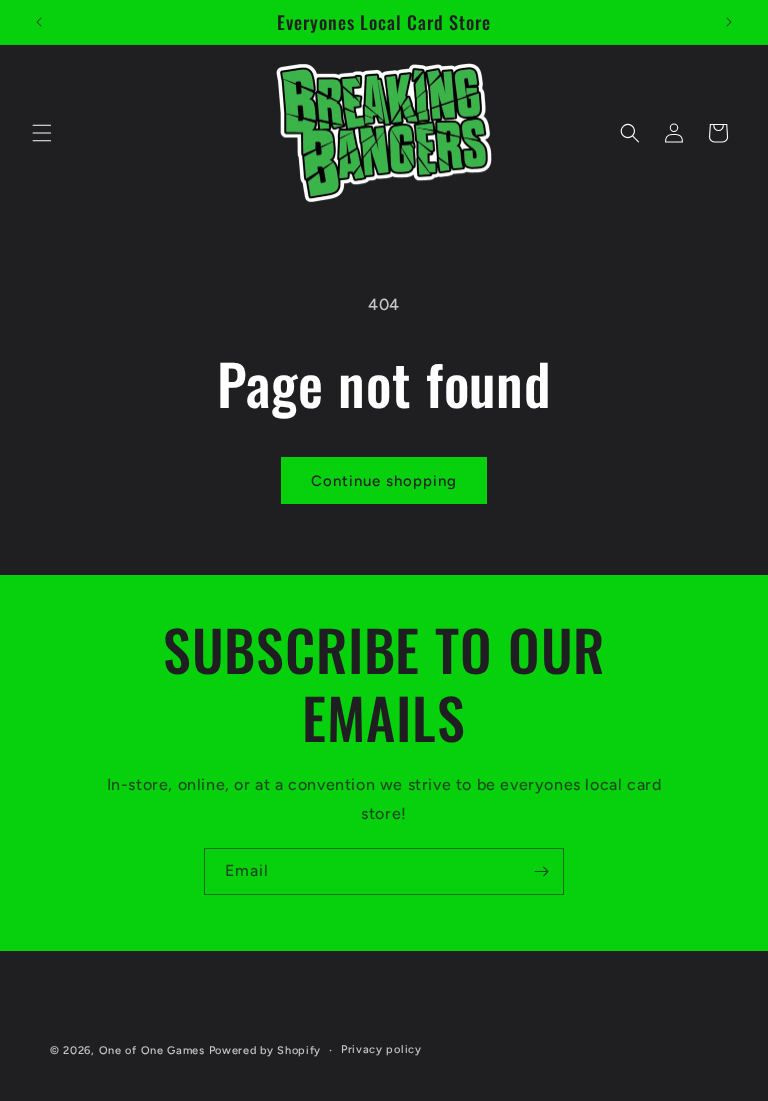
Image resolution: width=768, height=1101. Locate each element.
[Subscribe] (541, 871)
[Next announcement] (729, 22)
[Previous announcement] (39, 22)
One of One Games (152, 1050)
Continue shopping (384, 481)
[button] (42, 133)
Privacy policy (381, 1049)
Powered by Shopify (265, 1050)
